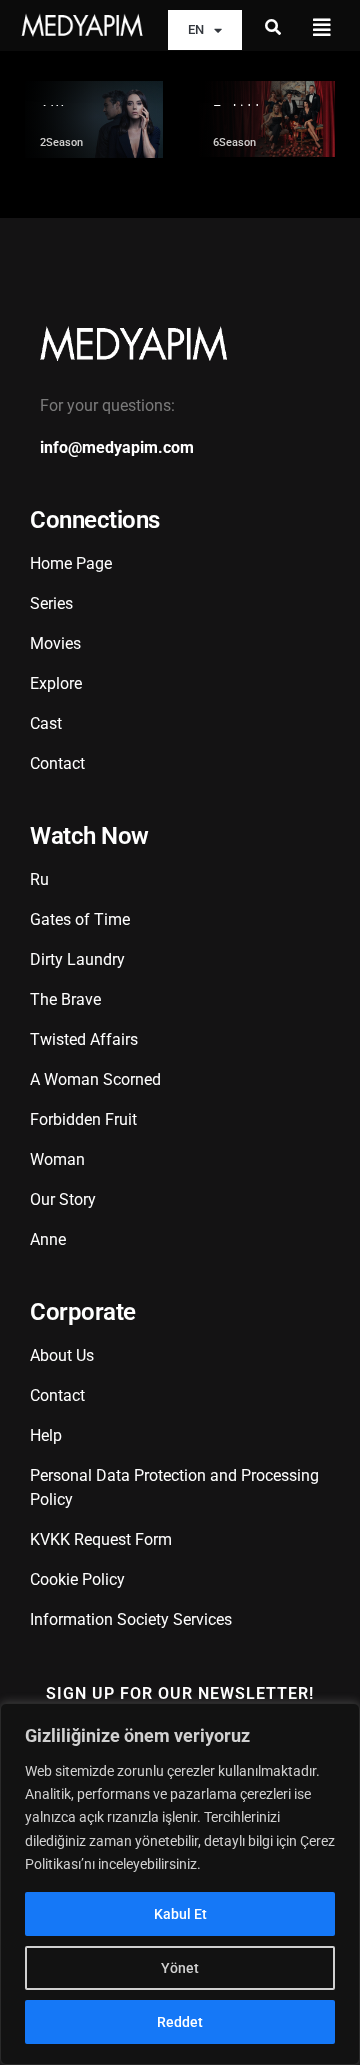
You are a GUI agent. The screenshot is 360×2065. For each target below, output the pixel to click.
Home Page (71, 563)
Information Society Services (131, 1619)
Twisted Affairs (84, 1039)
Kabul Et (180, 1914)
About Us (62, 1355)
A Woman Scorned (95, 1079)
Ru (39, 879)
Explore (56, 683)
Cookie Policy (77, 1579)
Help (46, 1435)
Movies (55, 643)
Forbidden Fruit (83, 1119)
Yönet (180, 1968)
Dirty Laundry (77, 959)
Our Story (63, 1199)
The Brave (65, 999)
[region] (180, 1884)
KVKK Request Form (101, 1539)
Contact (57, 763)
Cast (46, 723)
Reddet (180, 2022)
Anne (48, 1239)
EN (196, 29)
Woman (57, 1159)
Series (51, 603)
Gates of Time (80, 919)
